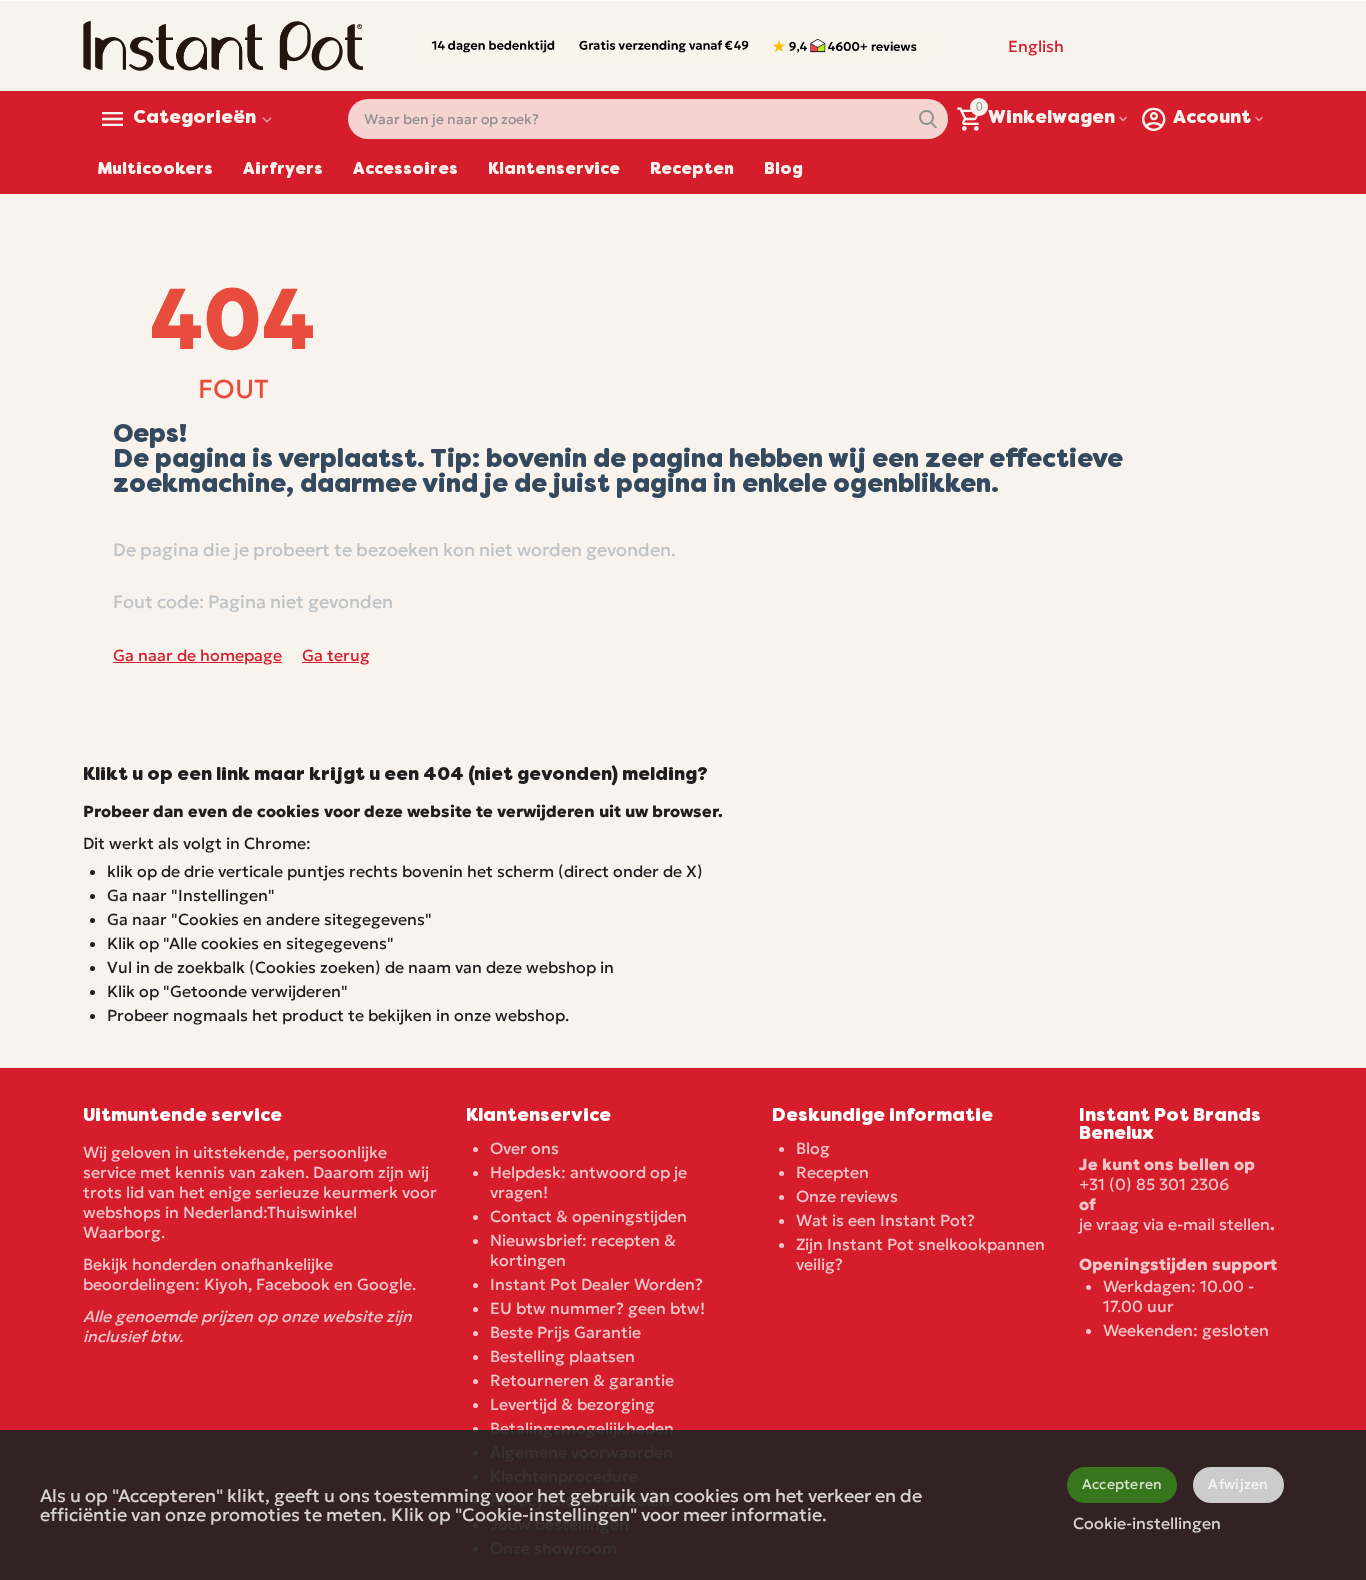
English (1036, 46)
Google (384, 1284)
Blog (783, 170)
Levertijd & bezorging (572, 1404)
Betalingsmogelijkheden (582, 1428)
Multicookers (155, 170)
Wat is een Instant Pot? (885, 1220)
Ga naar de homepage (197, 655)
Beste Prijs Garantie (565, 1332)
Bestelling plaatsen (562, 1356)
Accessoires (405, 170)
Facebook (293, 1284)
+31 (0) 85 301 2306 (1154, 1184)
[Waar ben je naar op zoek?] (928, 119)
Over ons (524, 1148)
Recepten (692, 170)
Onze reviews (847, 1196)
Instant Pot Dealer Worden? (596, 1284)
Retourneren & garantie (582, 1380)
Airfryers (283, 170)
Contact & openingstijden (588, 1216)
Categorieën (194, 119)
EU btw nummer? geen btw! (597, 1308)
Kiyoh (226, 1284)
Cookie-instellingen (1147, 1523)
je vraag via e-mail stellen (1174, 1224)
